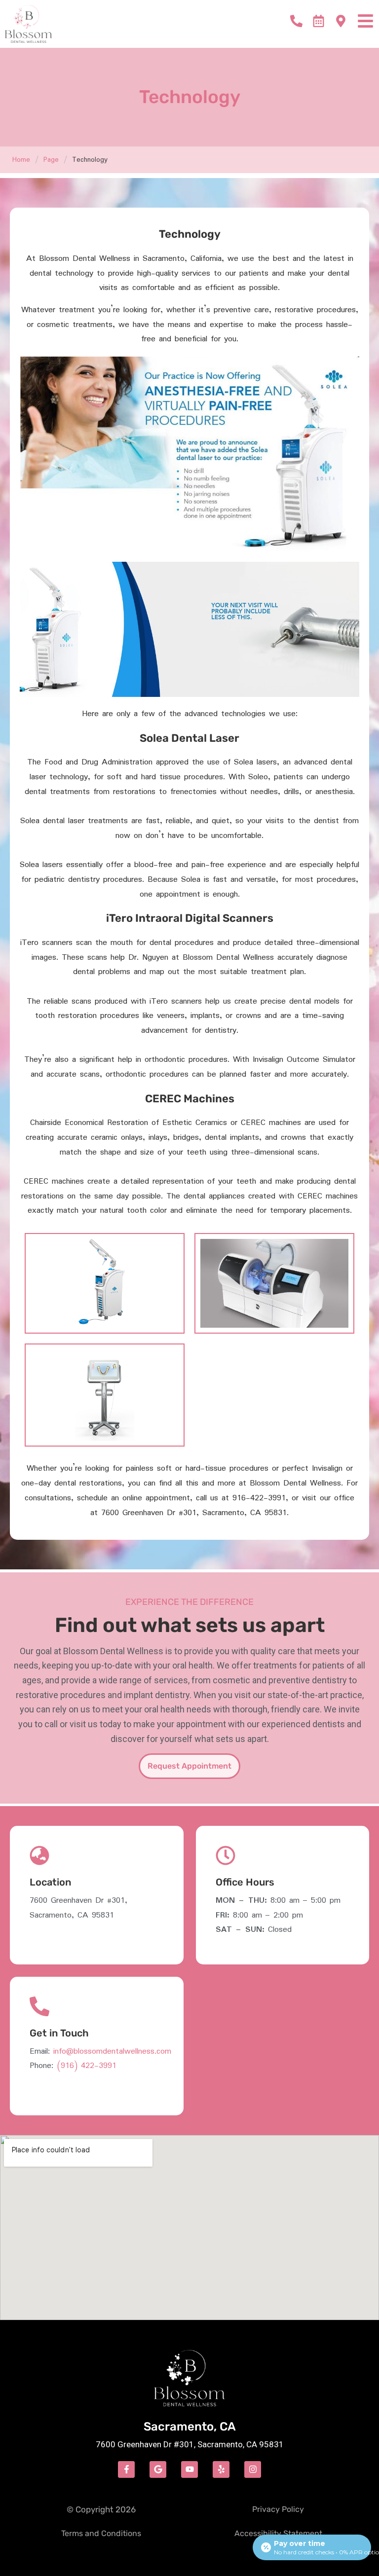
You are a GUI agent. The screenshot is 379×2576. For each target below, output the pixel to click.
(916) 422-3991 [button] (87, 2066)
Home (21, 160)
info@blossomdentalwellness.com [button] (112, 2051)
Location (50, 1882)
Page (51, 160)
